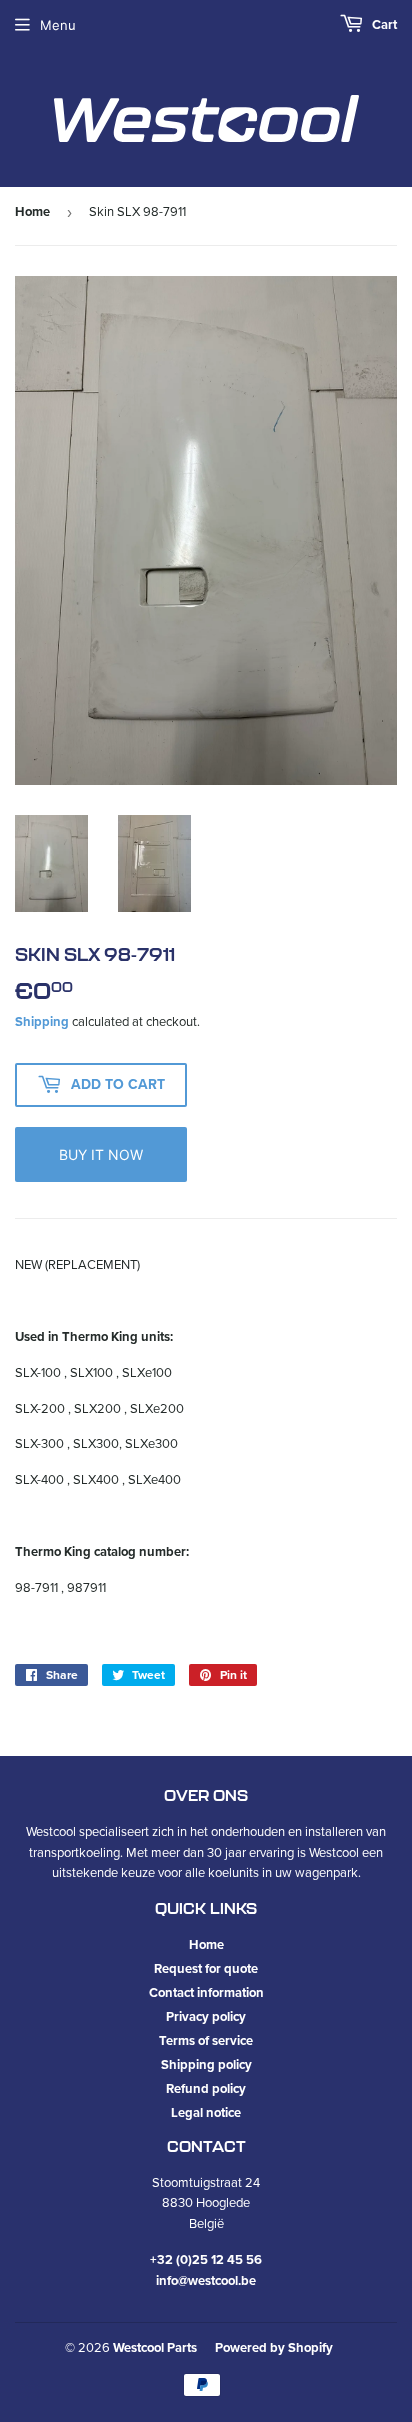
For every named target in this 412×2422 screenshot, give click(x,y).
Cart (383, 24)
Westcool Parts (155, 2347)
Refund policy (206, 2088)
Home (32, 211)
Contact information (206, 1992)
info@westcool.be (206, 2280)
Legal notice (206, 2112)
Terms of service (206, 2040)
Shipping (42, 1021)
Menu (58, 25)
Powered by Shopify (274, 2347)
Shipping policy (206, 2064)
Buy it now (101, 1154)
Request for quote (206, 1968)
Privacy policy (206, 2016)
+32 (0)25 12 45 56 (206, 2259)
